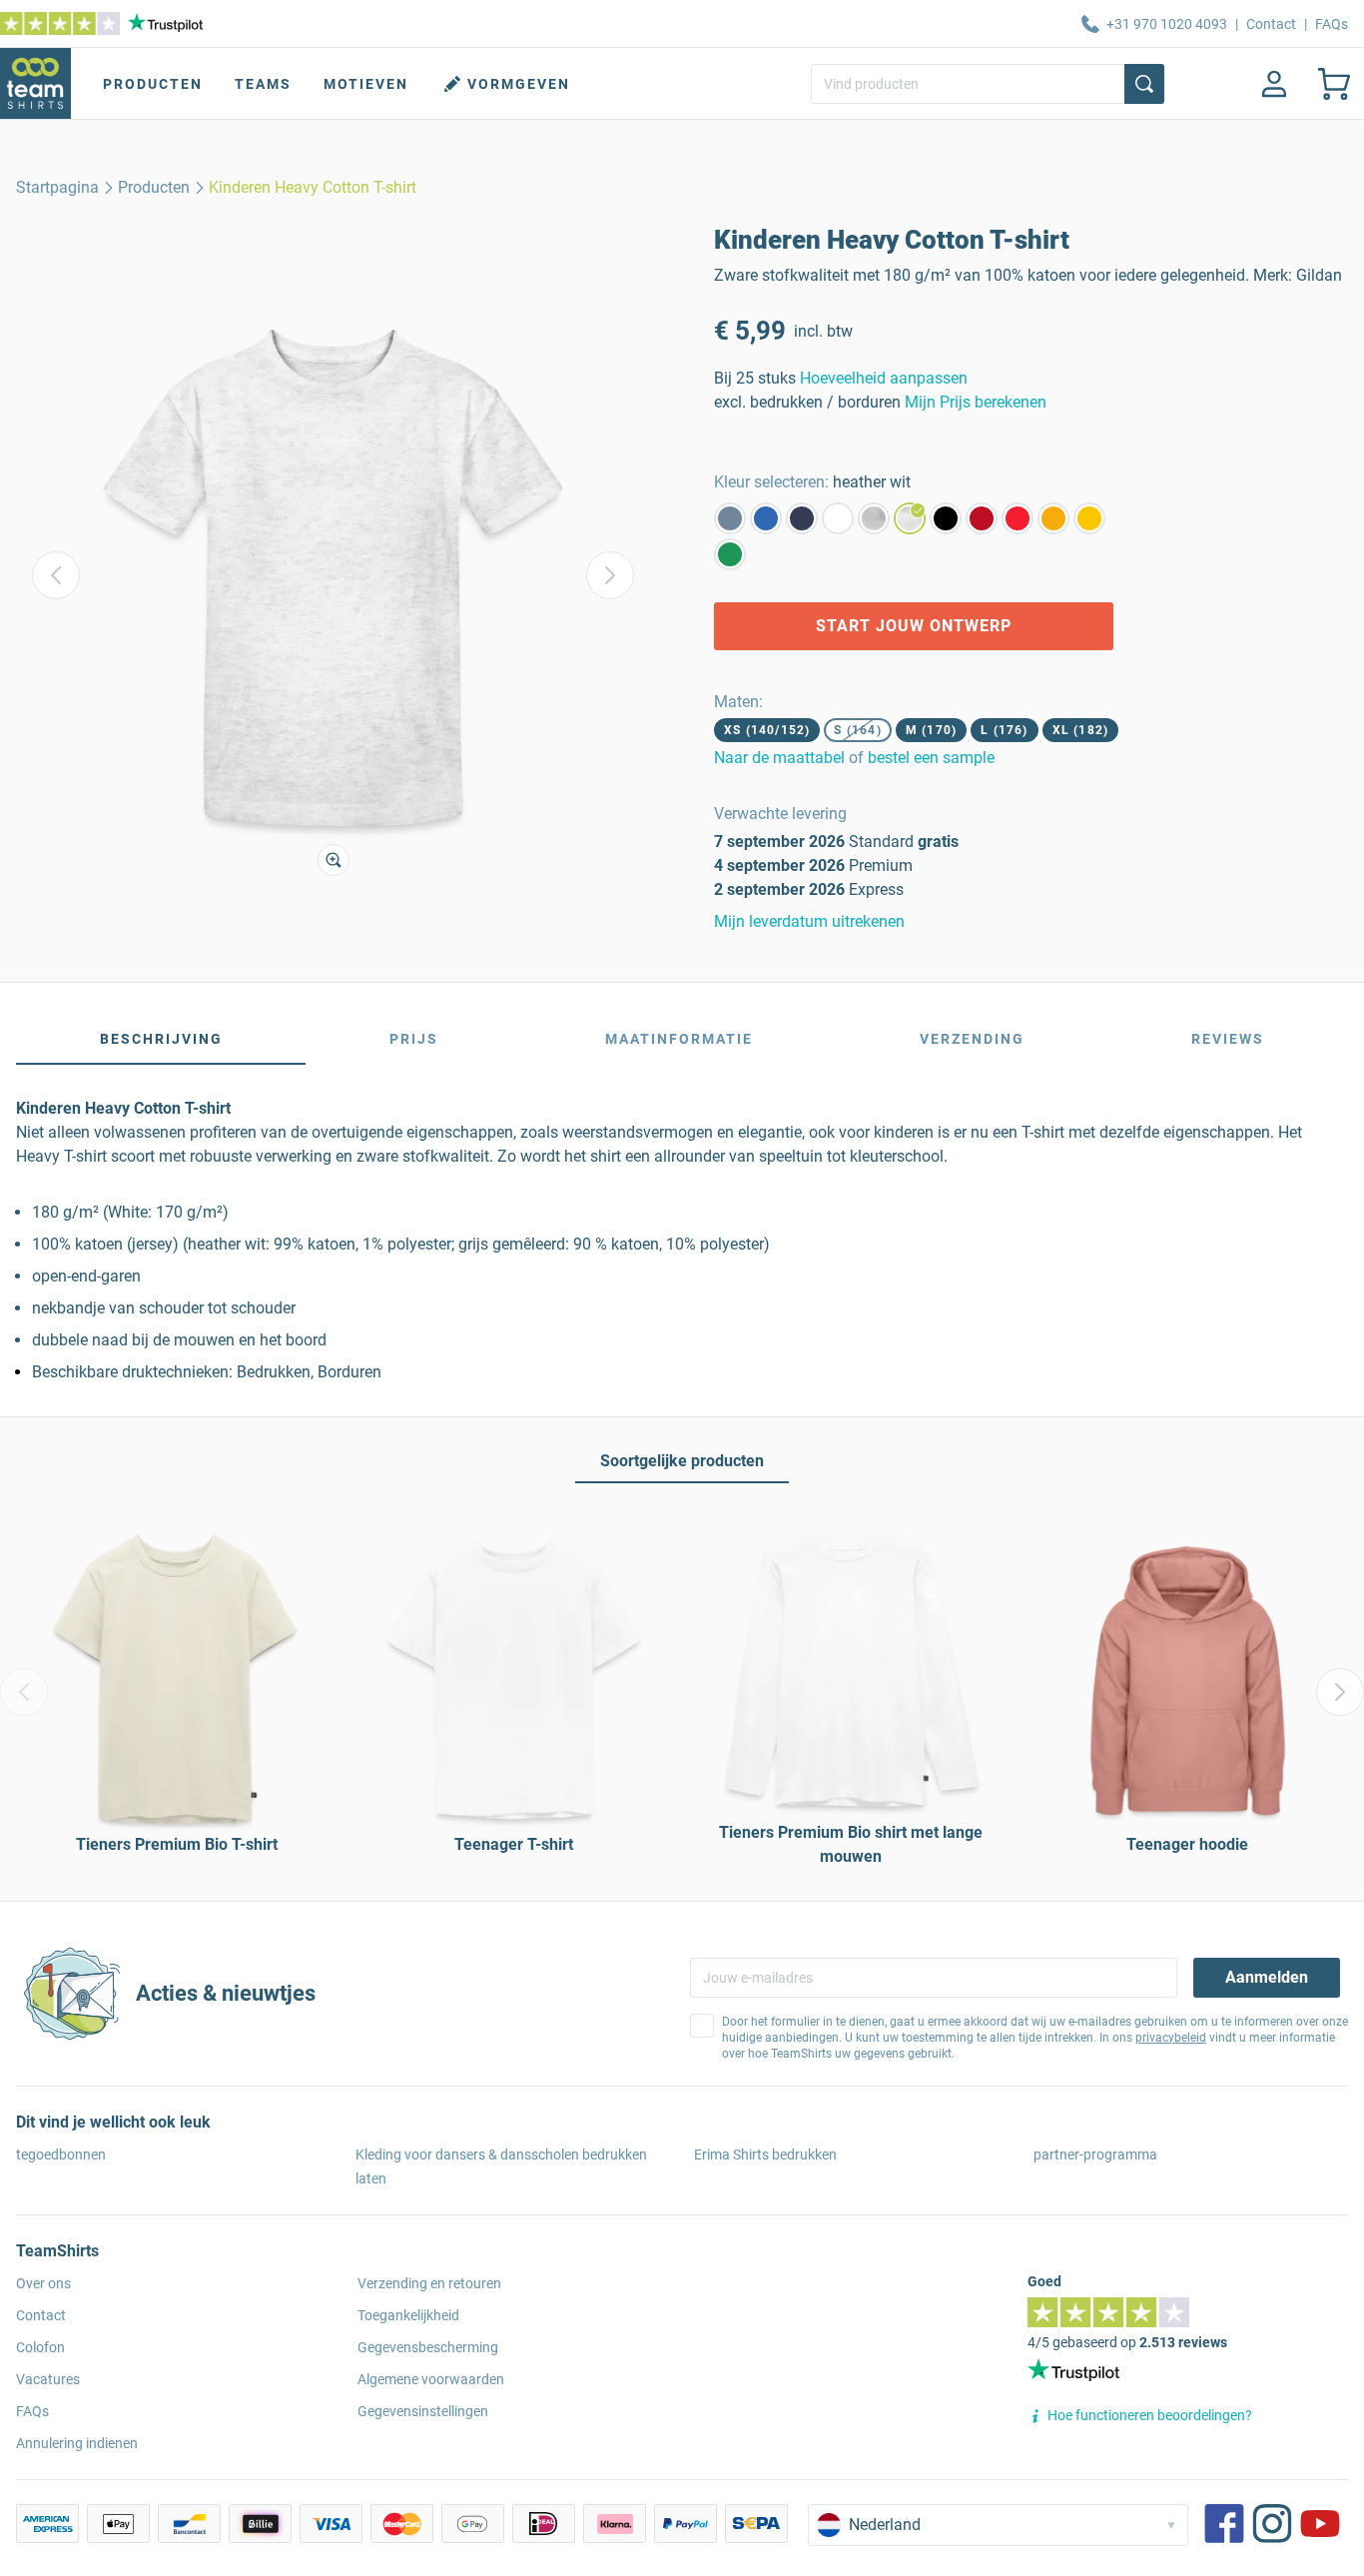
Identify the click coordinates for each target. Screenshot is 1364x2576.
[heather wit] (910, 518)
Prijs (414, 1039)
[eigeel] (1089, 518)
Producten (153, 84)
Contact (1271, 24)
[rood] (1018, 518)
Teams (263, 84)
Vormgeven (519, 84)
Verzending (972, 1039)
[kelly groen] (730, 554)
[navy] (802, 518)
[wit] (838, 518)
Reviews (1228, 1039)
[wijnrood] (982, 518)
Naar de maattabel (779, 758)
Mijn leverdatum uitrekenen (809, 921)
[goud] (1053, 518)
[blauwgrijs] (730, 518)
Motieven (366, 84)
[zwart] (946, 518)
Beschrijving (161, 1039)
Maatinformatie (679, 1039)
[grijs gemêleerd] (874, 518)
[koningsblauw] (766, 518)
